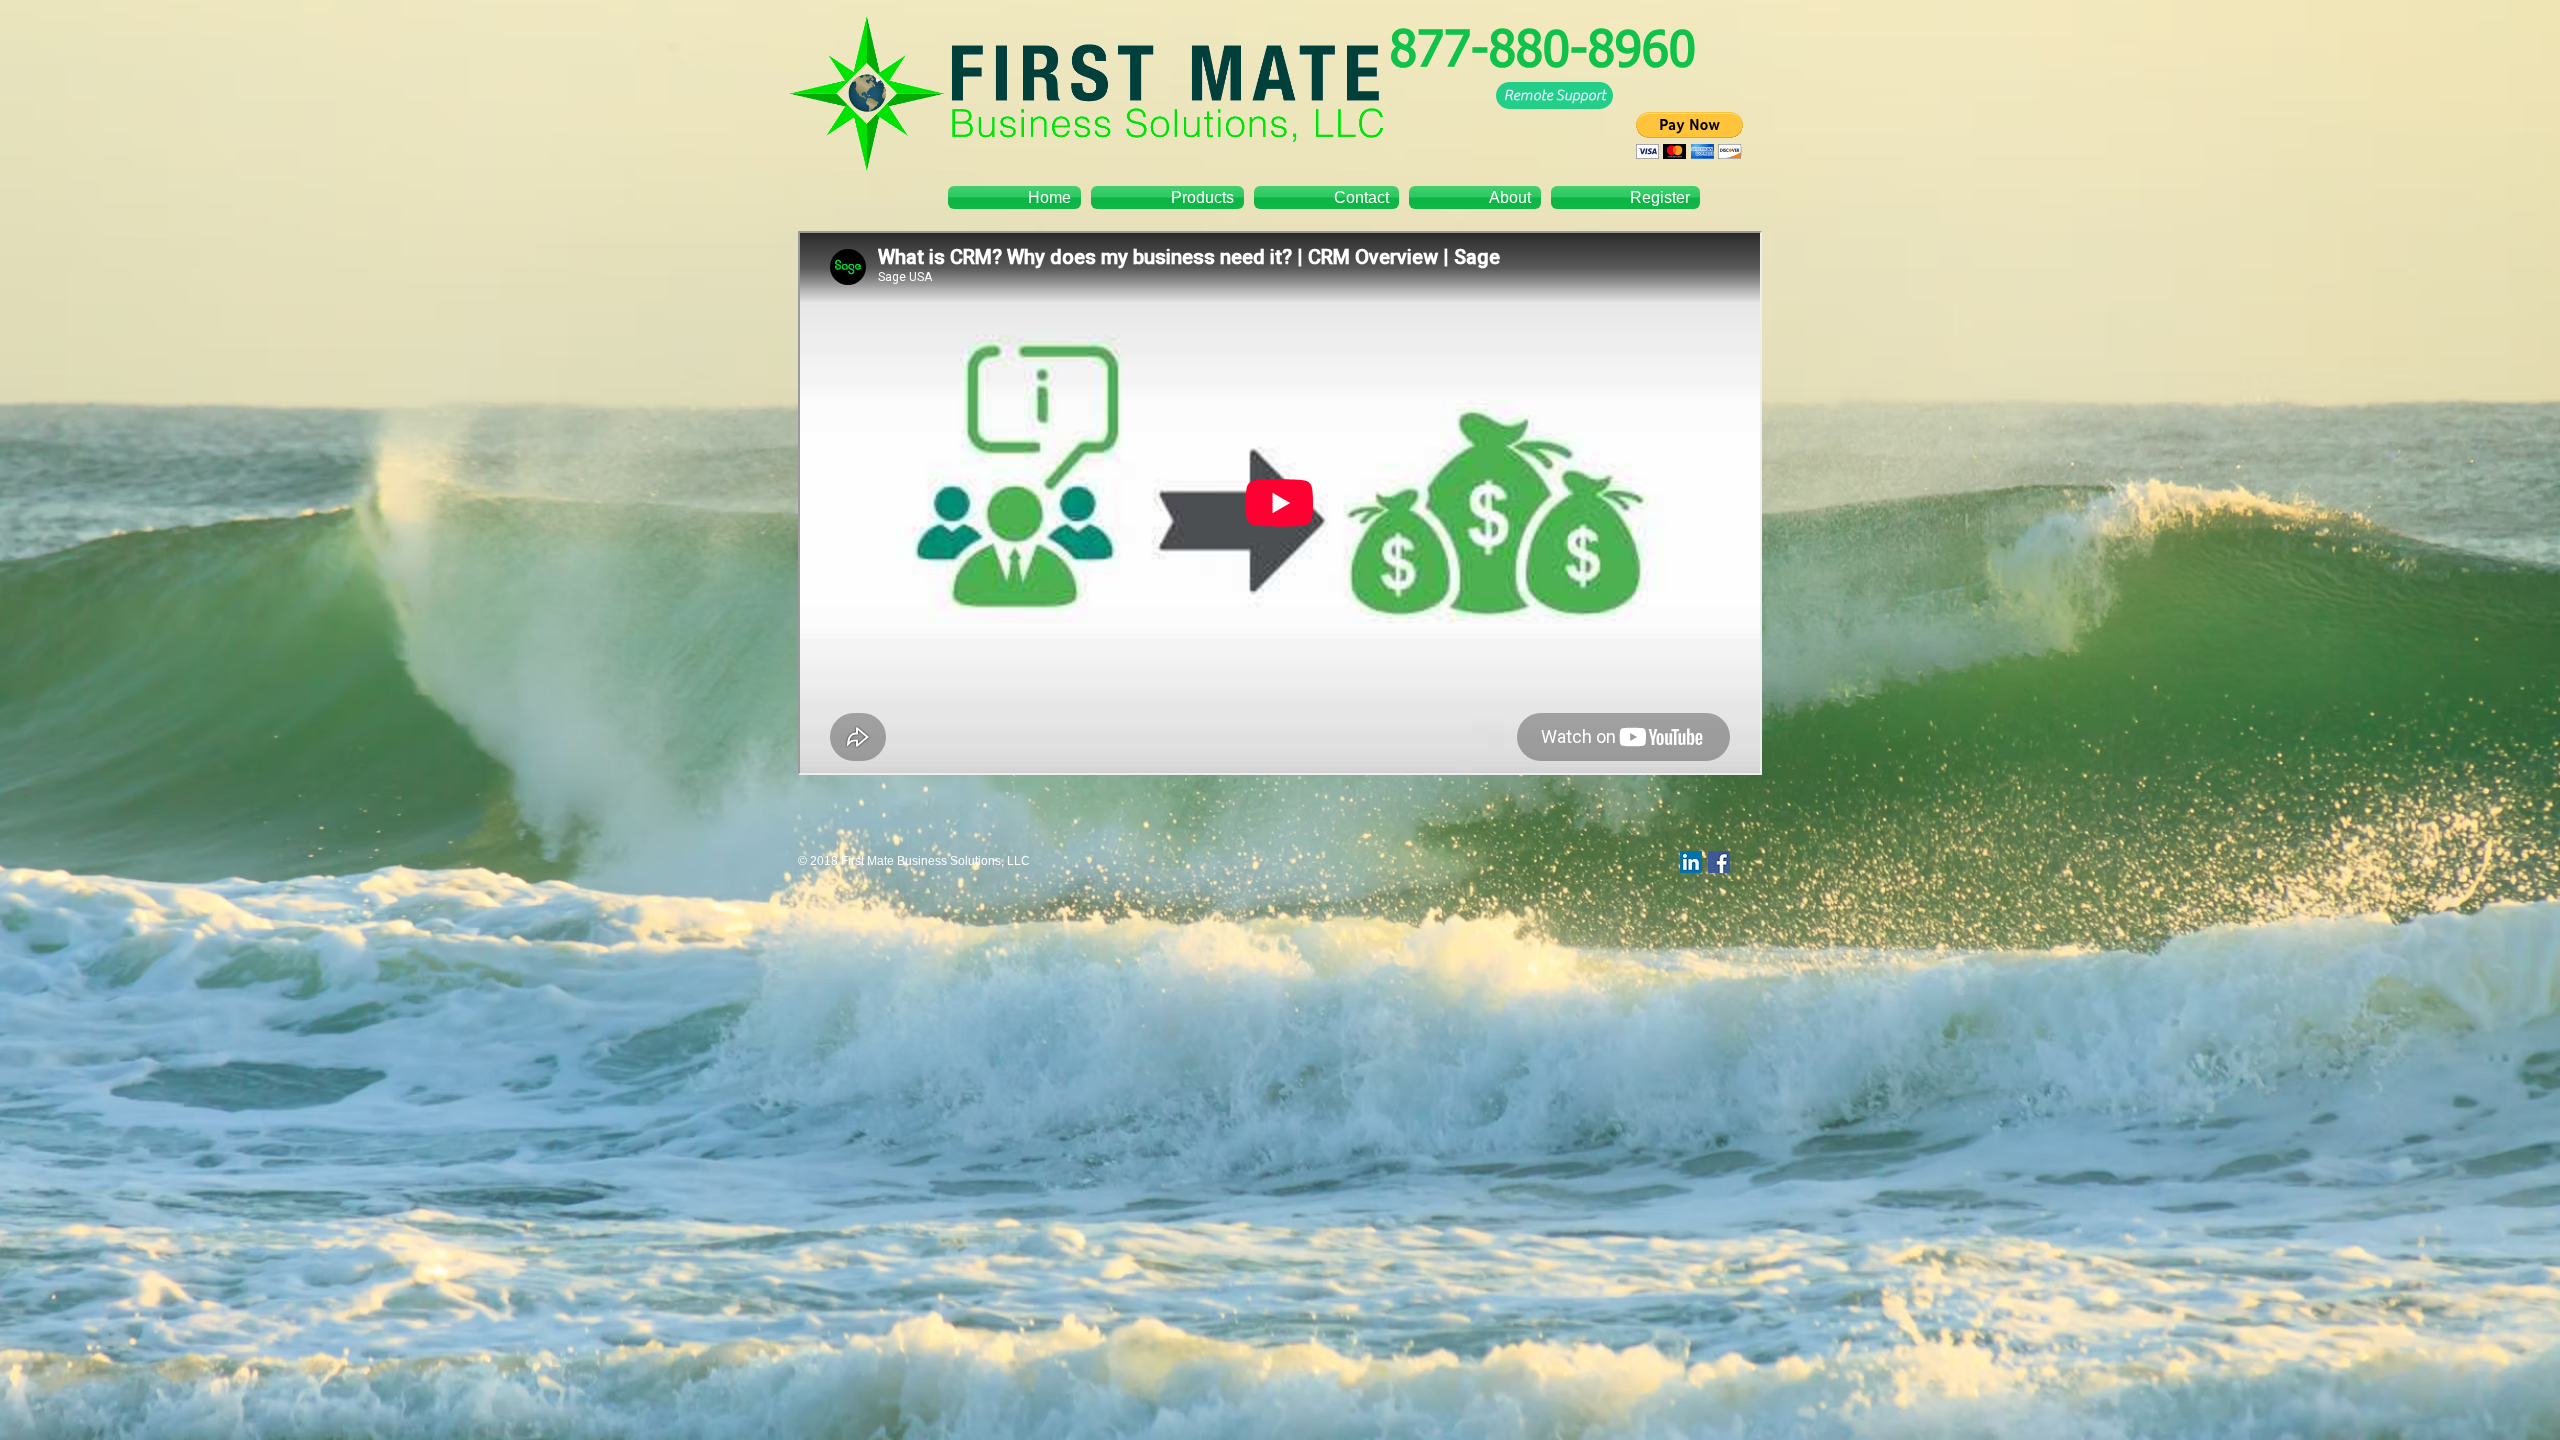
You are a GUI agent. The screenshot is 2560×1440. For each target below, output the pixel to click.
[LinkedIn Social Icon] (1691, 862)
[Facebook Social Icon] (1719, 862)
